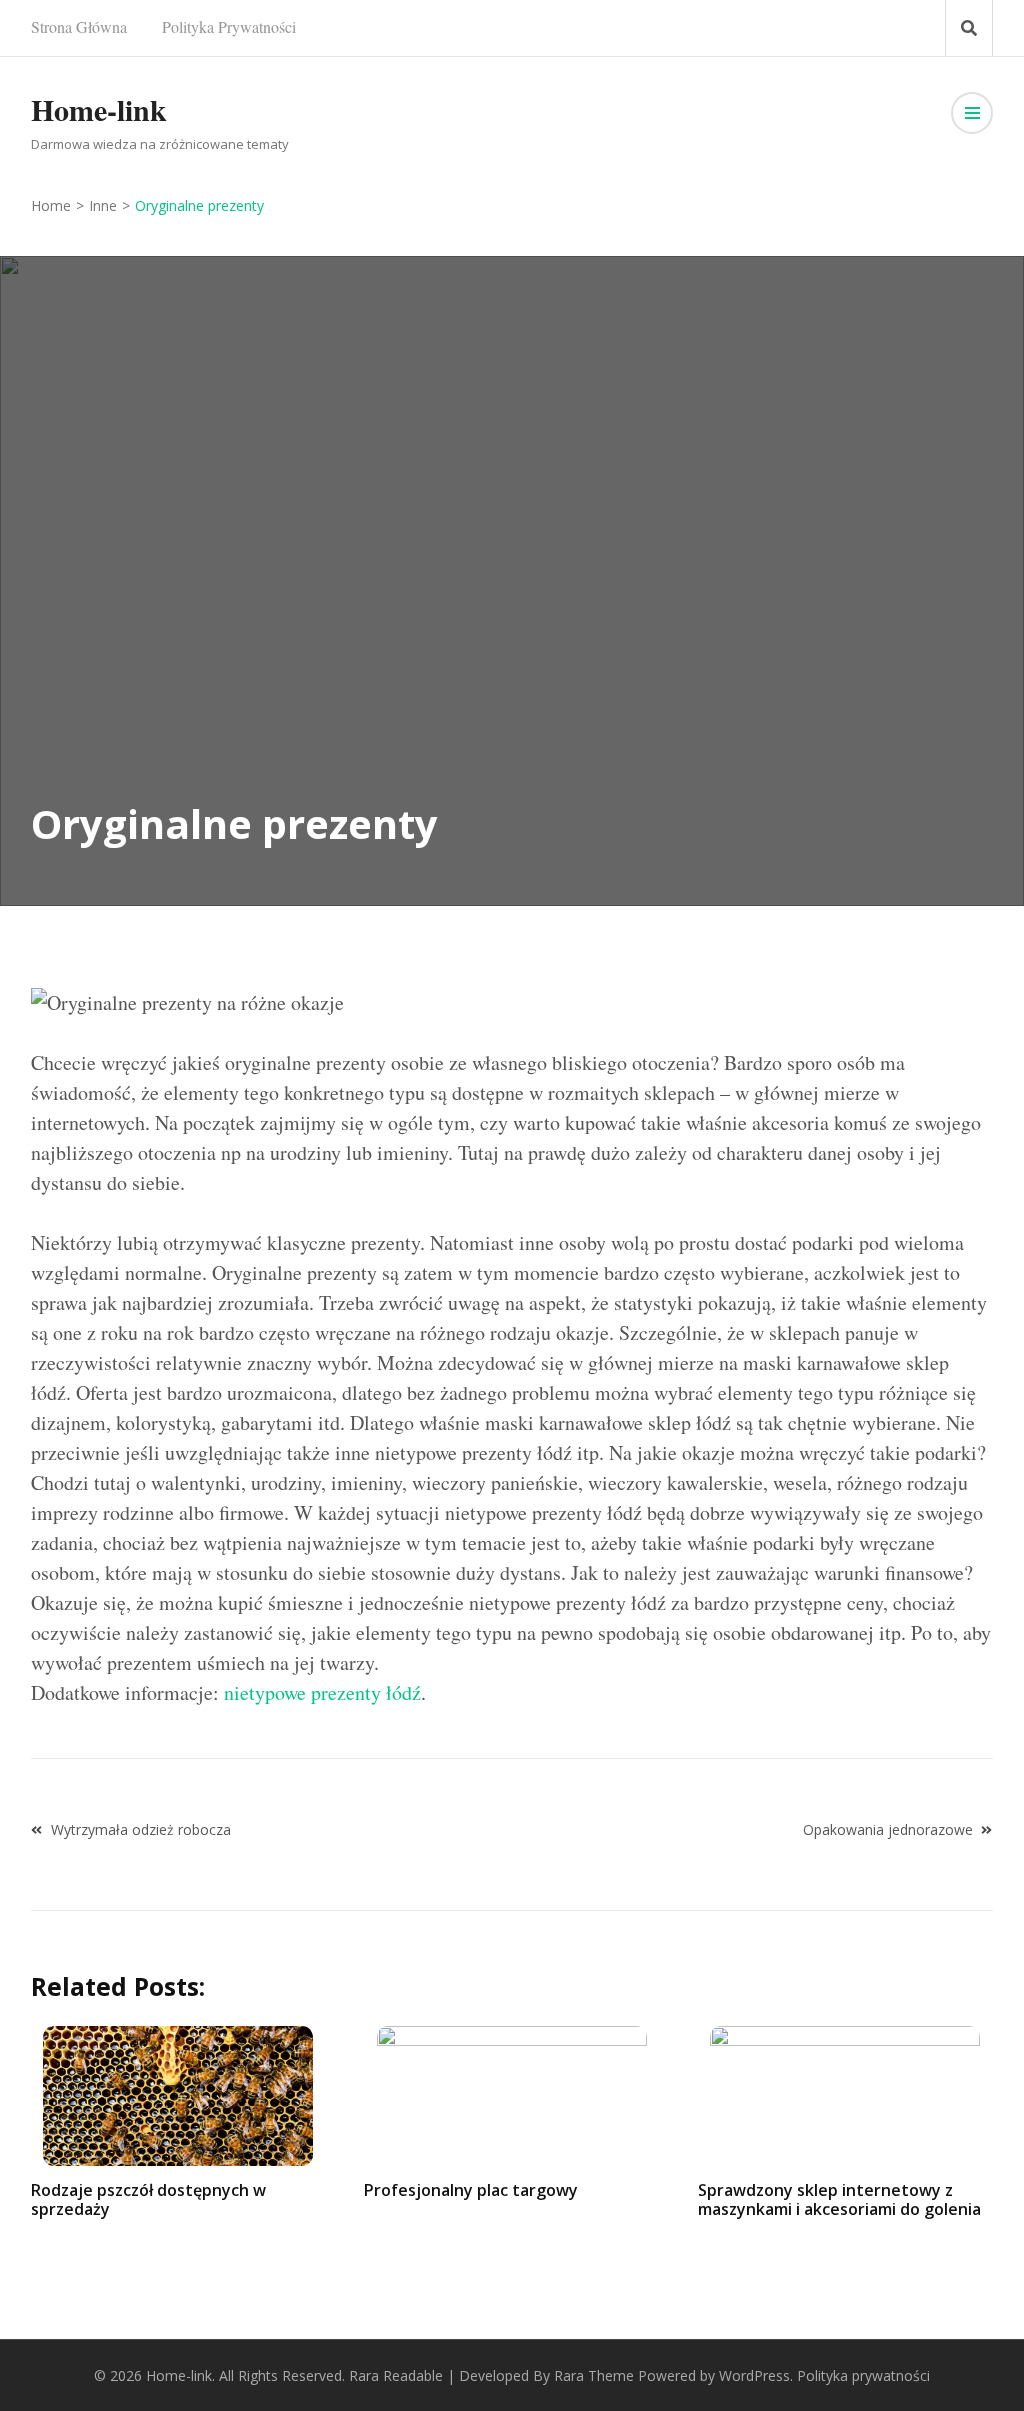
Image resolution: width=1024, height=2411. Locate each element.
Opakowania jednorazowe (888, 1829)
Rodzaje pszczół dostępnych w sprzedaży (148, 2199)
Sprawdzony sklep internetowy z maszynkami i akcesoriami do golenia (839, 2199)
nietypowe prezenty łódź (322, 1692)
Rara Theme (594, 2375)
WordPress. (756, 2375)
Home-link (99, 109)
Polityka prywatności (229, 26)
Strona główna (79, 26)
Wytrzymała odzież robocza (141, 1829)
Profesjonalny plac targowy (471, 2190)
